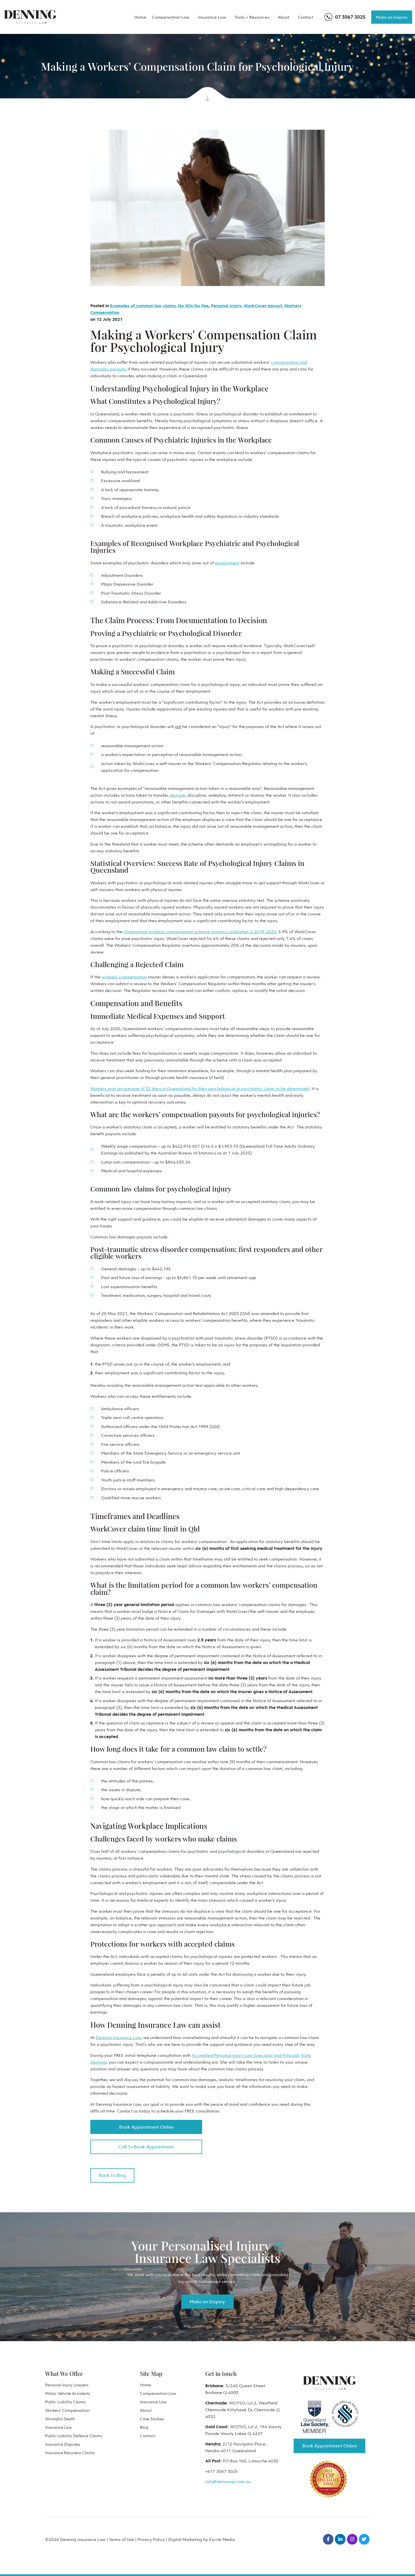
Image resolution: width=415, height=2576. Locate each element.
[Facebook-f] (328, 2539)
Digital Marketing (185, 2539)
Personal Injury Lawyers (67, 2385)
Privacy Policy (151, 2539)
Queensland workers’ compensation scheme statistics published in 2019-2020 (200, 931)
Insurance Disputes (63, 2444)
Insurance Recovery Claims (70, 2453)
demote (178, 795)
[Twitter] (364, 2539)
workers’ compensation (124, 977)
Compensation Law (171, 17)
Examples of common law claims (143, 306)
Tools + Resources (252, 17)
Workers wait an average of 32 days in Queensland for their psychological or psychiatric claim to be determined (200, 1088)
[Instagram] (352, 2539)
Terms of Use (122, 2539)
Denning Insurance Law (118, 2037)
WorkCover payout (263, 306)
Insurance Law (212, 17)
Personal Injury (226, 306)
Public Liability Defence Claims (74, 2436)
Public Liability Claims (65, 2402)
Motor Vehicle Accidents (68, 2393)
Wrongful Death (60, 2419)
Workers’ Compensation (67, 2410)
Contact (305, 17)
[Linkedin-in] (340, 2539)
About (284, 17)
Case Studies (152, 2419)
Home (140, 17)
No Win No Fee (193, 306)
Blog (144, 2427)
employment (227, 563)
